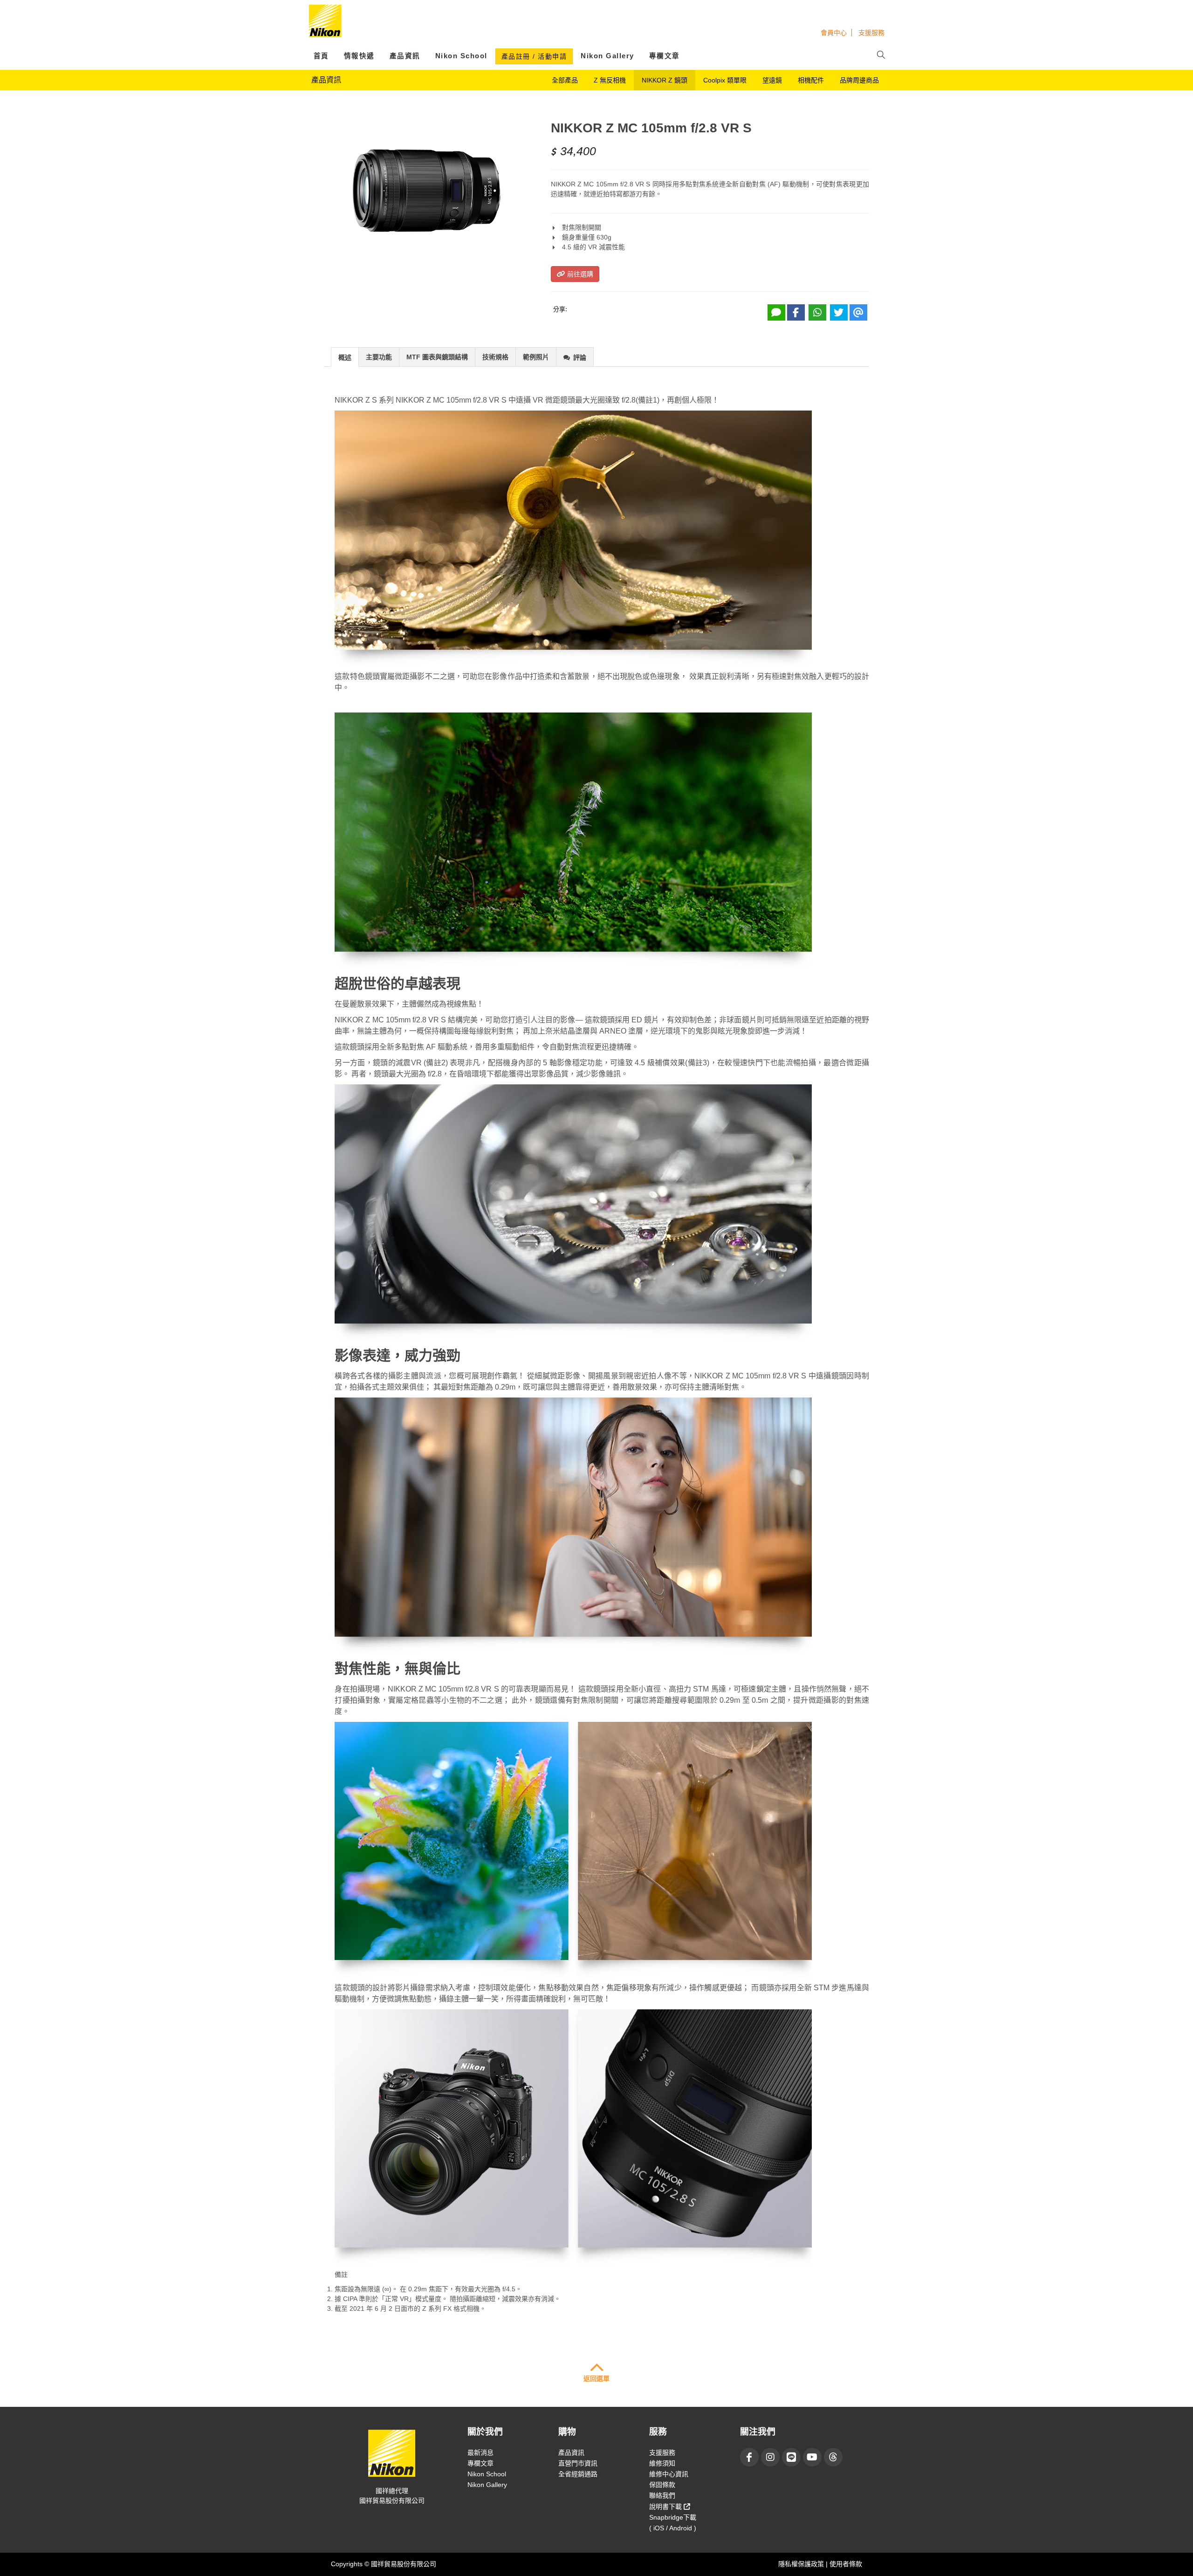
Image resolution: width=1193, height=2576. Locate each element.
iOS (659, 2528)
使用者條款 (846, 2564)
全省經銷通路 (578, 2474)
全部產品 (565, 80)
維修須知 (662, 2463)
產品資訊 (405, 56)
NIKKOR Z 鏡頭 (665, 80)
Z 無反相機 (610, 80)
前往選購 (579, 274)
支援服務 (871, 33)
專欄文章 (665, 56)
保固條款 (662, 2485)
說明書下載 (666, 2507)
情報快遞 (359, 56)
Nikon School (461, 56)
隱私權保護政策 (802, 2564)
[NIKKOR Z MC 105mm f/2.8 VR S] (426, 191)
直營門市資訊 (578, 2463)
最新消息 (480, 2453)
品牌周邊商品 (859, 80)
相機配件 (811, 80)
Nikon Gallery (607, 56)
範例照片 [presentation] (536, 357)
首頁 (321, 56)
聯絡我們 (662, 2495)
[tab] (345, 357)
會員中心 (834, 33)
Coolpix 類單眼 (725, 80)
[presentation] (345, 357)
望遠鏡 (772, 80)
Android (681, 2528)
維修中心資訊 (669, 2474)
